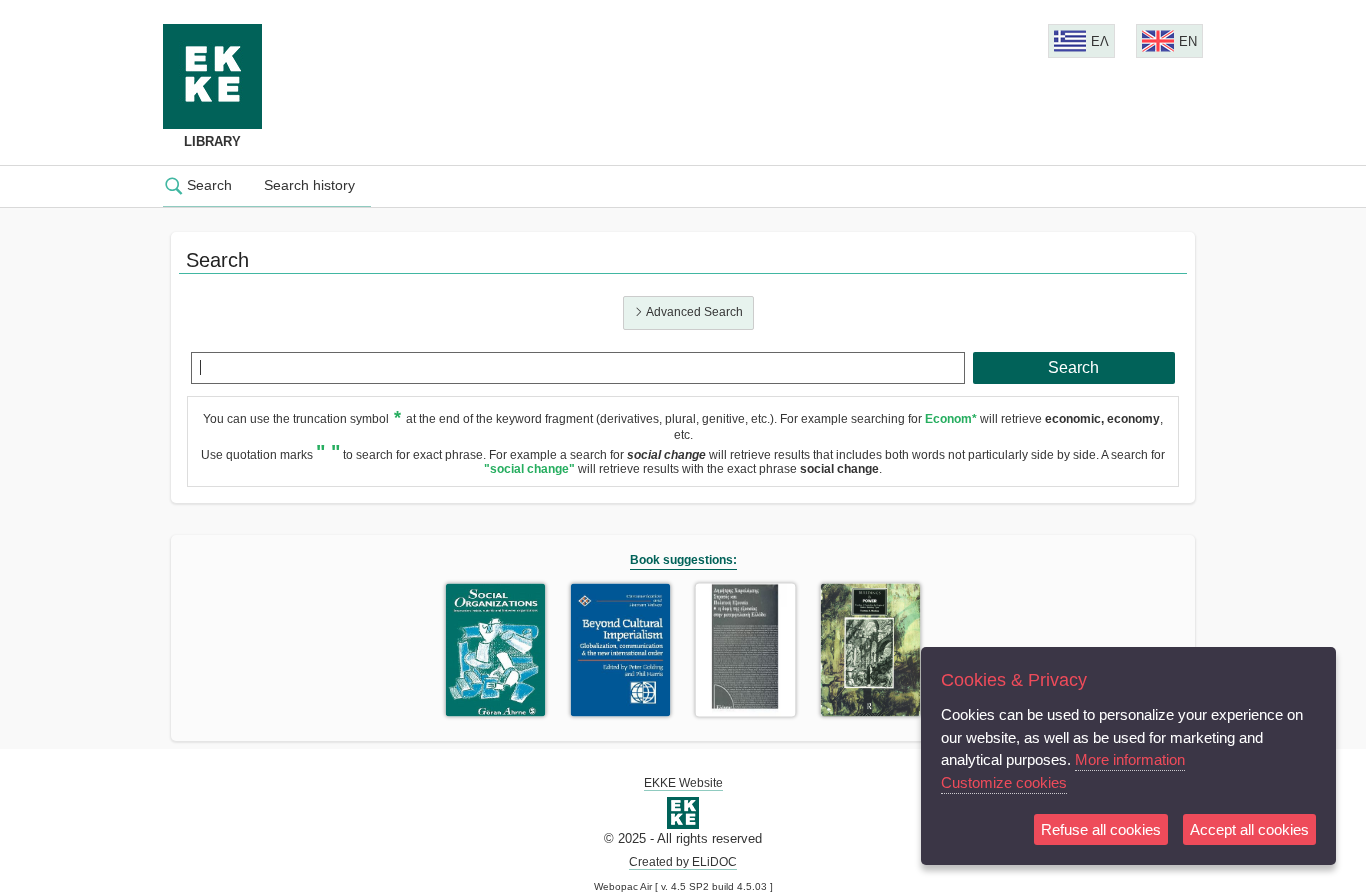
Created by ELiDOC (683, 862)
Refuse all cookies (1101, 829)
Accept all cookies (1249, 829)
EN (1188, 41)
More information (1130, 759)
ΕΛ (1100, 41)
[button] (1074, 368)
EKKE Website (683, 783)
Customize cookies (1004, 782)
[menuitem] (205, 186)
